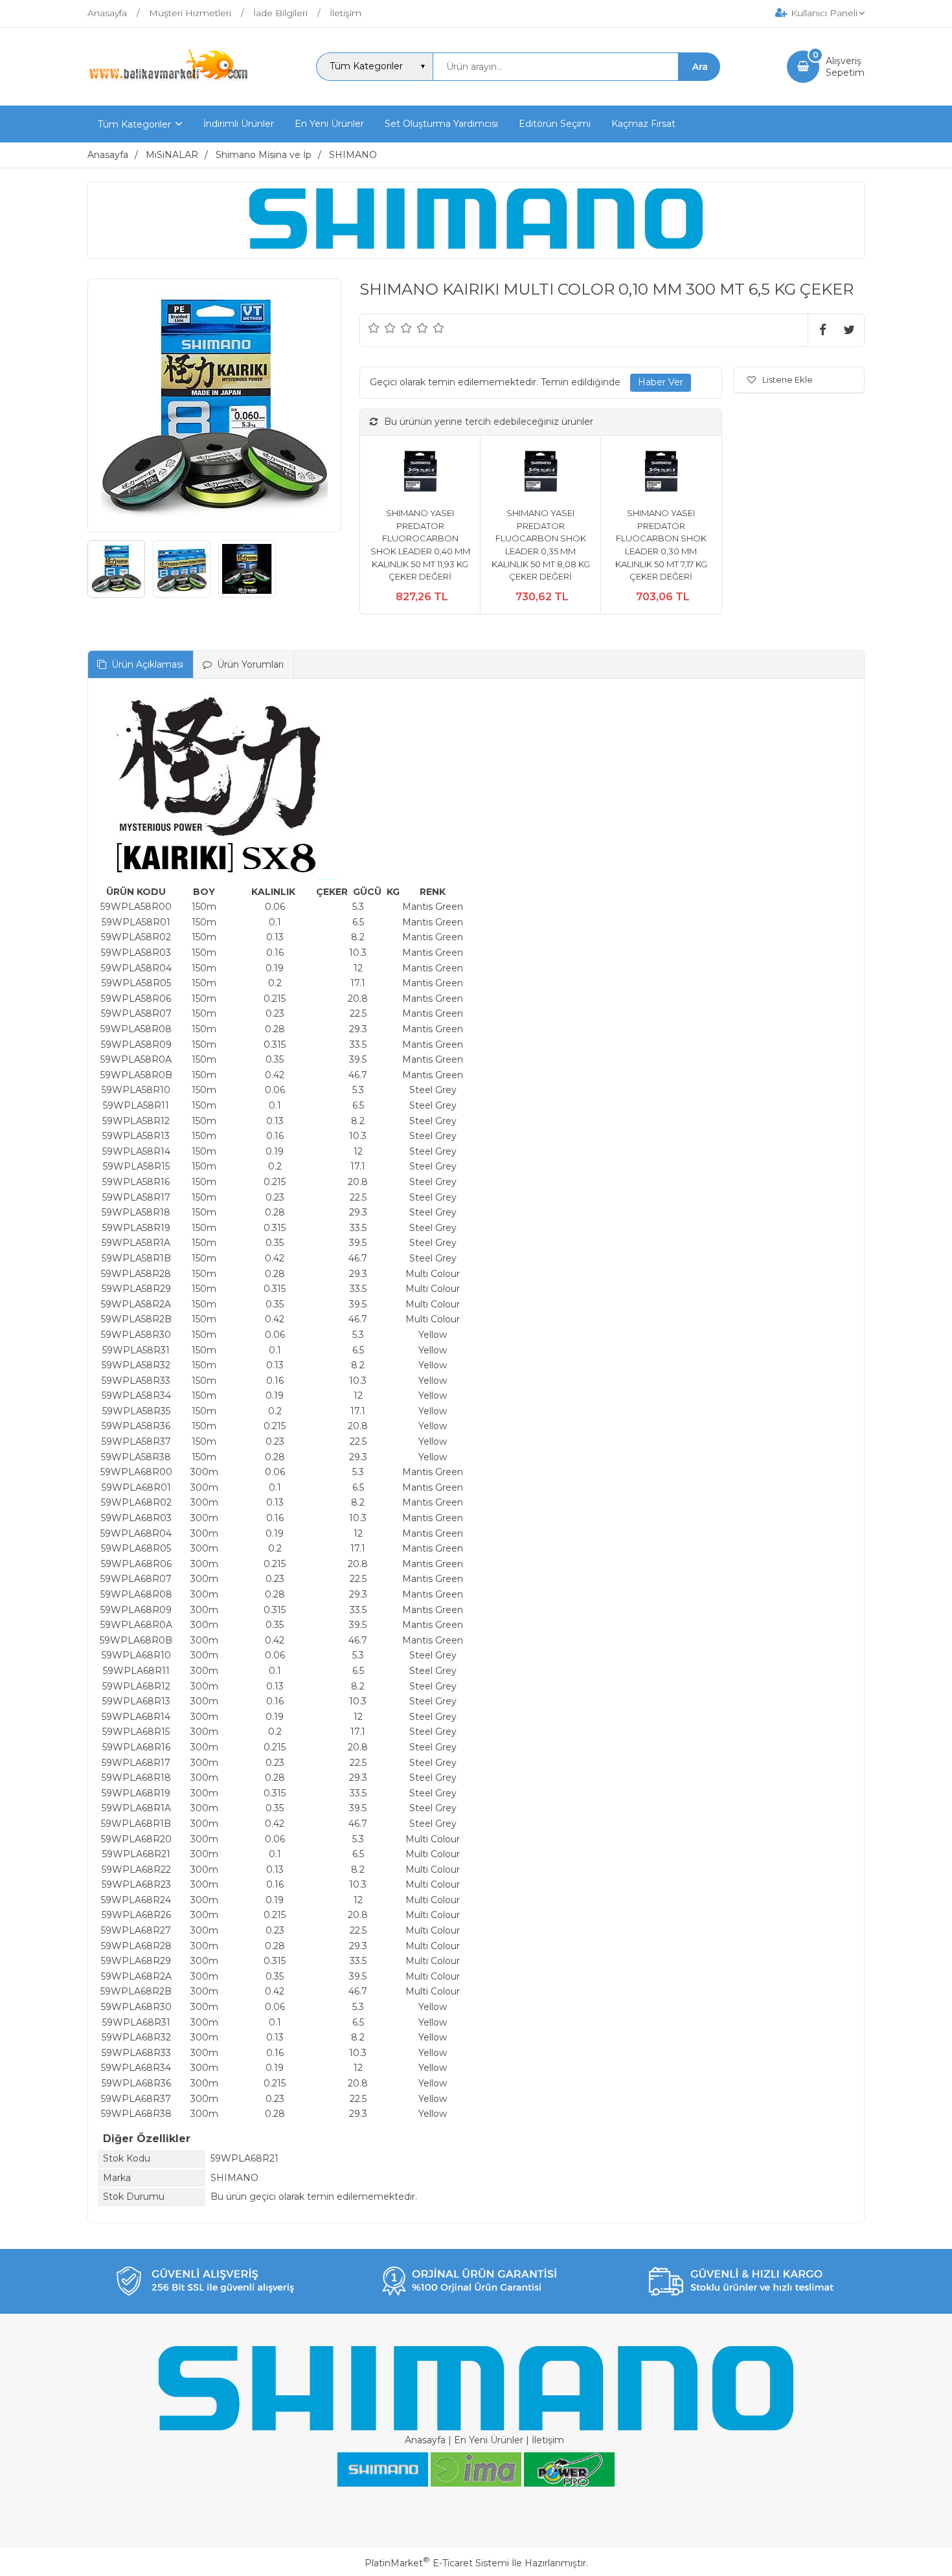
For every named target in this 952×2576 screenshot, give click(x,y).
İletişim (548, 2440)
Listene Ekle (788, 379)
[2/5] (382, 328)
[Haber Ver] (661, 383)
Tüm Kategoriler (134, 124)
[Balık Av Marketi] (168, 80)
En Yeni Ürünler (489, 2440)
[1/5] (374, 328)
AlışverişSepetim (845, 67)
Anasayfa (425, 2440)
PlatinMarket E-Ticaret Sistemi (437, 2563)
